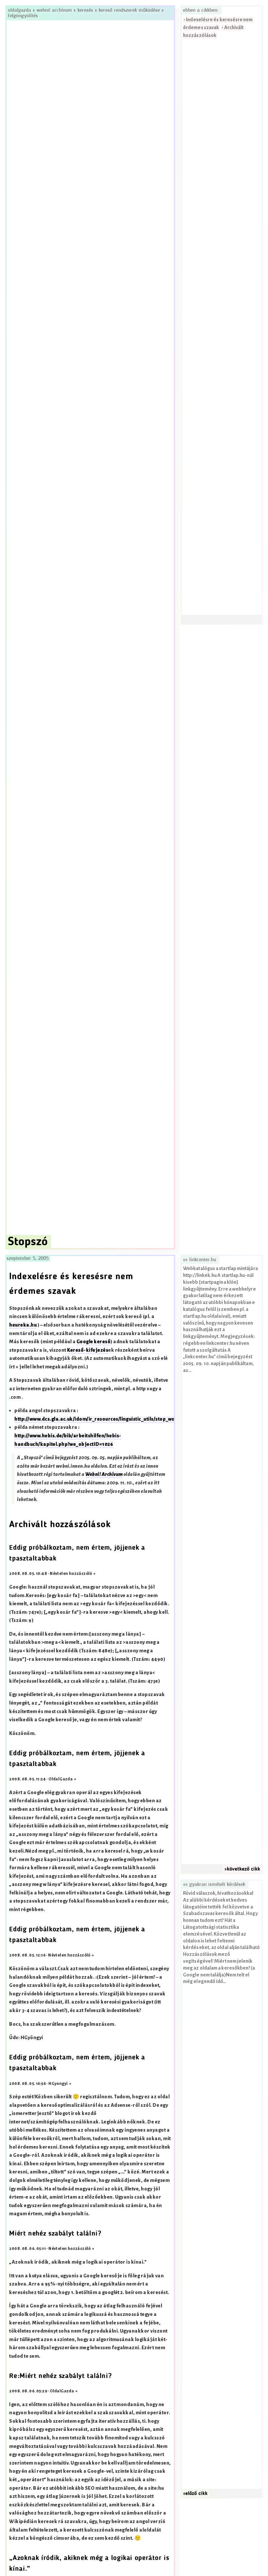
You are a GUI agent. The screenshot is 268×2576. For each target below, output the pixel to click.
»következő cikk (242, 1869)
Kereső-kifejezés (88, 1350)
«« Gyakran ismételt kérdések (214, 1885)
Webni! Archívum (54, 10)
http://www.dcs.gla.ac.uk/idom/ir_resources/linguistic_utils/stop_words (99, 1419)
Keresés (85, 10)
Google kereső (93, 1342)
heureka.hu (23, 1325)
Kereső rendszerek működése (129, 10)
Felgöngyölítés (23, 16)
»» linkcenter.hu (200, 1260)
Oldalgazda (20, 10)
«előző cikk (195, 2494)
